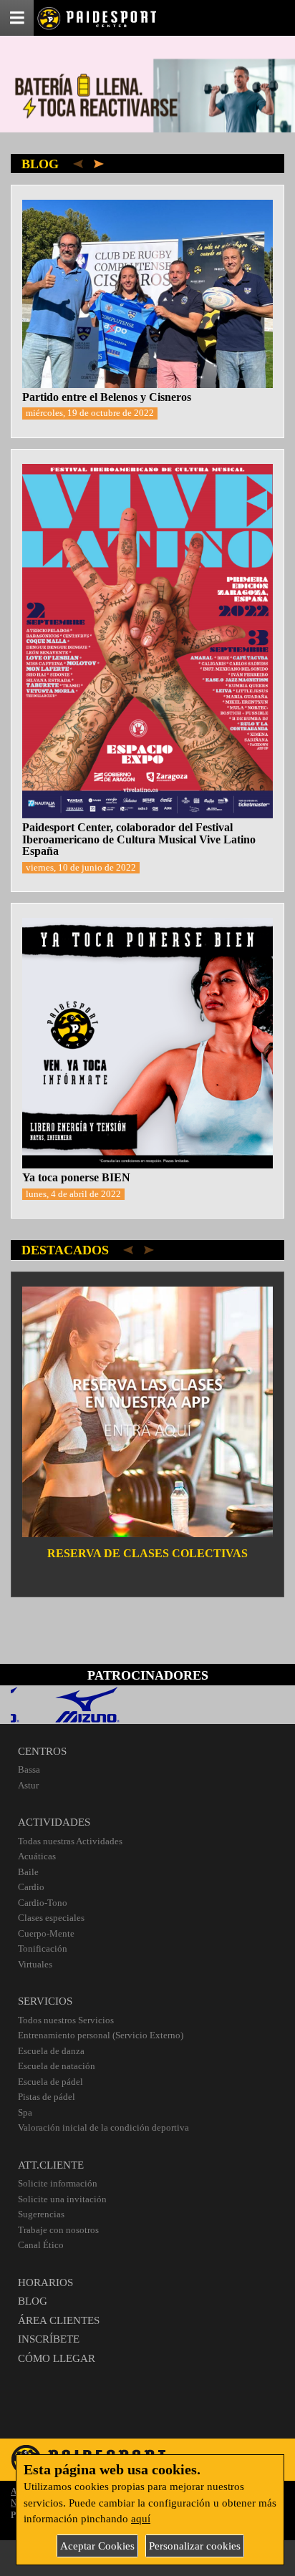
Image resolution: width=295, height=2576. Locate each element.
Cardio (31, 1887)
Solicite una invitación (62, 2199)
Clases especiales (51, 1918)
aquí (141, 2519)
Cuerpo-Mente (46, 1933)
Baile (28, 1872)
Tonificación (43, 1948)
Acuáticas (37, 1856)
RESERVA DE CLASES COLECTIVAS (147, 1553)
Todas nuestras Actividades (70, 1841)
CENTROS (42, 1751)
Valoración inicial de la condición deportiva (103, 2127)
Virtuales (35, 1964)
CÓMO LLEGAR (57, 2358)
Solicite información (58, 2183)
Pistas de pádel (47, 2097)
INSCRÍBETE (49, 2339)
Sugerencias (41, 2214)
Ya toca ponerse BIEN (76, 1177)
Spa (25, 2112)
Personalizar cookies (195, 2546)
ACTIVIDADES (54, 1822)
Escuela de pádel (50, 2082)
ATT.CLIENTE (51, 2165)
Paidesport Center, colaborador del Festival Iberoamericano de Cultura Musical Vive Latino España (139, 839)
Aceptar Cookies (97, 2546)
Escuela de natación (57, 2066)
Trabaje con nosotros (58, 2230)
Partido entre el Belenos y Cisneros (107, 397)
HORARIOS (45, 2282)
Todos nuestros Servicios (66, 2020)
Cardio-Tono (43, 1903)
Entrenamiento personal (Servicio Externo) (101, 2035)
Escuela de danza (51, 2051)
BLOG (33, 2301)
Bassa (29, 1769)
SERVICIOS (45, 2001)
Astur (28, 1785)
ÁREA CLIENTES (59, 2320)
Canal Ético (41, 2245)
